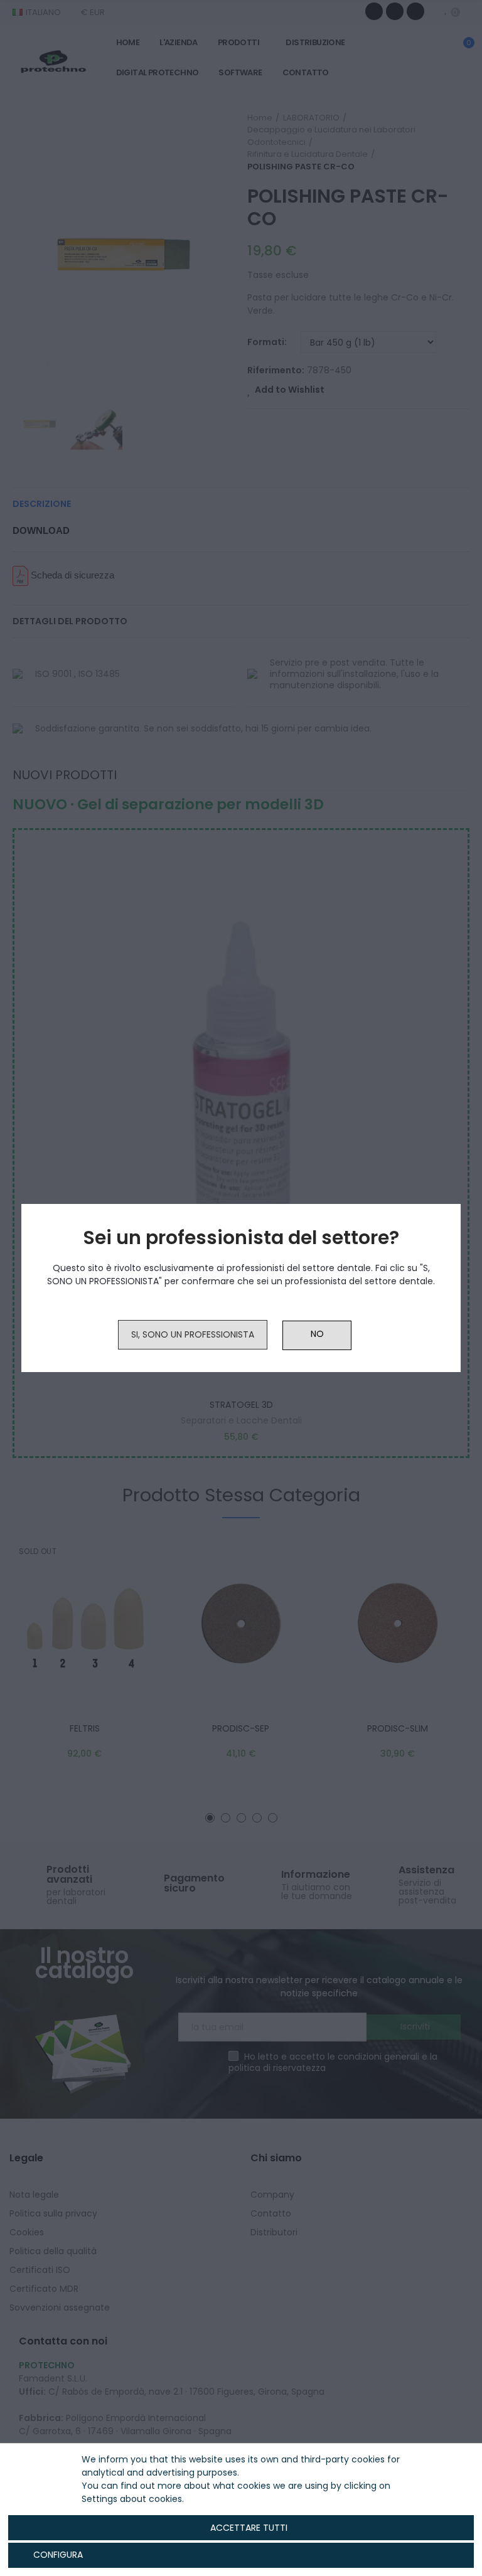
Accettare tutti (249, 2528)
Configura (57, 2555)
